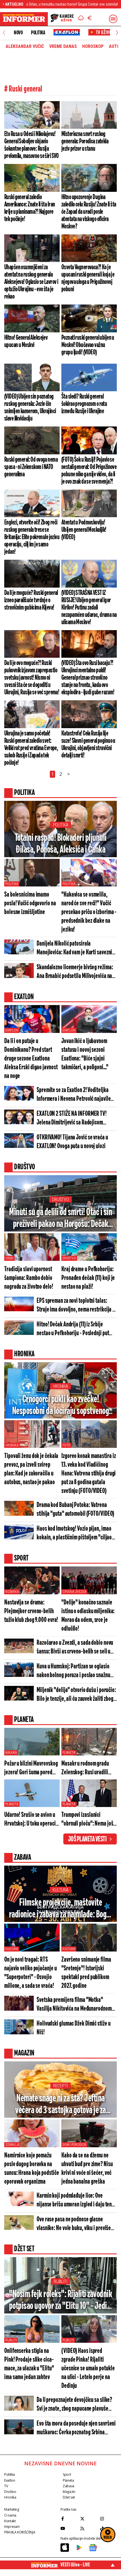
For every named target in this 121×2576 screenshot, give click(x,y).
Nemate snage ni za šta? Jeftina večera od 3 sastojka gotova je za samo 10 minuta (60, 2105)
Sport (67, 2474)
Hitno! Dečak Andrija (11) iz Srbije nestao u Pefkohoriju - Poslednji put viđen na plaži (73, 1329)
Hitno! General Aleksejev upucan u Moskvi (26, 341)
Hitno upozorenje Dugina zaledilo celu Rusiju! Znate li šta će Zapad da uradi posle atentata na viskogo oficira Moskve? (89, 212)
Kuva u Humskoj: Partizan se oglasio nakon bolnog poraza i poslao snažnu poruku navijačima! (73, 1671)
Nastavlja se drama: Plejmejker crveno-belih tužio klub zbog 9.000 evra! (31, 1611)
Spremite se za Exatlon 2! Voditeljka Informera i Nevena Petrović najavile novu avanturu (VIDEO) (74, 1095)
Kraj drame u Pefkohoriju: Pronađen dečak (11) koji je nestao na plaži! (88, 1278)
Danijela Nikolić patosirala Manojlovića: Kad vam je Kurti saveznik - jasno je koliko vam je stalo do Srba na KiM (76, 949)
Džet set (69, 2497)
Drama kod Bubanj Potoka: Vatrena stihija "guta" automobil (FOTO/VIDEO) (75, 1510)
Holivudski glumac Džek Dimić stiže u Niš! (73, 2028)
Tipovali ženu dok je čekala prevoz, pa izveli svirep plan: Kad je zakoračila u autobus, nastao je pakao (31, 1469)
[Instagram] (108, 2519)
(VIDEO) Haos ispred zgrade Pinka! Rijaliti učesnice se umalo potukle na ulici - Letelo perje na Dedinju (88, 2369)
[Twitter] (89, 2519)
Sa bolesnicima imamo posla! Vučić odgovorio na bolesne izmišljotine (30, 904)
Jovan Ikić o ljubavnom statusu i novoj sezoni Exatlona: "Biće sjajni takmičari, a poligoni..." (85, 1054)
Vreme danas (63, 46)
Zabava (69, 2486)
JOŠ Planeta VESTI (87, 1839)
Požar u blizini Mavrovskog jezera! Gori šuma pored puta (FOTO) (31, 1769)
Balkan (11, 1753)
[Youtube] (69, 2528)
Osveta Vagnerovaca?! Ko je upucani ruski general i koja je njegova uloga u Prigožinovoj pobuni (88, 278)
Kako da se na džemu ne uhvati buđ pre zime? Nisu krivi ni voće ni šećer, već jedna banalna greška (87, 2169)
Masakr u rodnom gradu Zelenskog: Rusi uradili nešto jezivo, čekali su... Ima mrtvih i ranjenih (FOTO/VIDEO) (85, 1769)
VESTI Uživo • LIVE (75, 2565)
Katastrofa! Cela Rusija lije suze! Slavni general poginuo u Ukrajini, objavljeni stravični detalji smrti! (88, 744)
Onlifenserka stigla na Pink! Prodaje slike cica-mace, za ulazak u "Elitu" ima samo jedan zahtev (29, 2364)
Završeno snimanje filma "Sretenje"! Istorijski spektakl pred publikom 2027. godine (86, 1973)
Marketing (12, 2509)
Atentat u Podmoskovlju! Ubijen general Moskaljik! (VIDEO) (84, 530)
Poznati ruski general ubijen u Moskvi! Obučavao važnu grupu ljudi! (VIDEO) (88, 345)
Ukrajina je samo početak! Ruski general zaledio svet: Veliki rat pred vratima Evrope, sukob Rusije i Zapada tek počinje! (31, 748)
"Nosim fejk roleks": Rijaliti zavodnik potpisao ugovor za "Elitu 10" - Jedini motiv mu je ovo (61, 2301)
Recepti (60, 2086)
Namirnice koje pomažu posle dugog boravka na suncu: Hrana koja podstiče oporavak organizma (32, 2169)
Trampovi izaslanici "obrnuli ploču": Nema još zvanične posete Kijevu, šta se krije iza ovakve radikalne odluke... (89, 1820)
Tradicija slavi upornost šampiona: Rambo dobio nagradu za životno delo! (29, 1278)
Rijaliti (60, 2281)
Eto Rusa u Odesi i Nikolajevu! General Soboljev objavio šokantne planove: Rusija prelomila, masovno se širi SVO (32, 145)
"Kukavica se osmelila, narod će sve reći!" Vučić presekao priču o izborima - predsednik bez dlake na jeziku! (89, 912)
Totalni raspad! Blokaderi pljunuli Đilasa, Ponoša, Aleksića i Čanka (61, 844)
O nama (10, 2515)
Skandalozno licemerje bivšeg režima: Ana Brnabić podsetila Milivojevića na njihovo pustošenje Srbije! (75, 972)
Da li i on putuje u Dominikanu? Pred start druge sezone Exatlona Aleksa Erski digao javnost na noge (31, 1059)
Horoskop (93, 46)
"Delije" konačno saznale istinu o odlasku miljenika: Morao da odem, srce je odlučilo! (88, 1616)
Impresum (12, 2527)
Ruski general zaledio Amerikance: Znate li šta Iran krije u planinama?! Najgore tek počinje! (30, 208)
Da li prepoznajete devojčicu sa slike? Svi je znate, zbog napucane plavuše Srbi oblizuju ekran (74, 2405)
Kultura (60, 1890)
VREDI (9, 1258)
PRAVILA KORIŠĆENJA (20, 2532)
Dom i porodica (74, 2145)
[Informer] (81, 19)
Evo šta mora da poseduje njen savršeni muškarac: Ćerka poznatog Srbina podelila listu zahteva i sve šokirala (76, 2429)
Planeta (69, 1753)
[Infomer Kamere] (62, 19)
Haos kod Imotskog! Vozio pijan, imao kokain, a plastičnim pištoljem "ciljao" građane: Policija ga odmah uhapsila (75, 1534)
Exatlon (12, 1030)
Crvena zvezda (74, 1592)
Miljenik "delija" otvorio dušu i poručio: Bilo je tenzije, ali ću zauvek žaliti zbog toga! (76, 1695)
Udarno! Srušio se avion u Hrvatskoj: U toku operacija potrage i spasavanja (32, 1820)
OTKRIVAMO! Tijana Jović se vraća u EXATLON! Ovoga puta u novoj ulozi (72, 1142)
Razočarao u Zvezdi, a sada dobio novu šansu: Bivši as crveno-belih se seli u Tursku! (75, 1648)
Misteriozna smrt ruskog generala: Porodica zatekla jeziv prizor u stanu (85, 141)
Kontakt (10, 2521)
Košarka (12, 1592)
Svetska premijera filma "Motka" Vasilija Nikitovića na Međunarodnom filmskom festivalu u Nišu (74, 2005)
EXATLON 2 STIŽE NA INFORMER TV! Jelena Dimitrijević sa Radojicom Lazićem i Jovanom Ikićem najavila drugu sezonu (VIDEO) (72, 1119)
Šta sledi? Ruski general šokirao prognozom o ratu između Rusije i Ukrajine (84, 404)
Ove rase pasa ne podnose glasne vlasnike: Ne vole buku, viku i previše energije (74, 2224)
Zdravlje (12, 2145)
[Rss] (89, 2528)
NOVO (18, 33)
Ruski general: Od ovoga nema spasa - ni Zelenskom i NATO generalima (31, 467)
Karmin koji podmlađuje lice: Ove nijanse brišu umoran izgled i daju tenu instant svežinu (75, 2201)
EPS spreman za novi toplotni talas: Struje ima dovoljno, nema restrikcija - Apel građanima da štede (75, 1306)
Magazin (69, 2492)
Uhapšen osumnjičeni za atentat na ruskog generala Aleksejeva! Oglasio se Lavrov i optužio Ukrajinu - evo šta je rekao (31, 282)
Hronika (60, 1386)
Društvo (60, 1200)
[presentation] (4, 33)
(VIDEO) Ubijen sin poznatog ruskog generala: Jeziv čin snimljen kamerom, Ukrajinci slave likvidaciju (30, 408)
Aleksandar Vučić (25, 46)
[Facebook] (69, 2519)
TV (6, 2486)
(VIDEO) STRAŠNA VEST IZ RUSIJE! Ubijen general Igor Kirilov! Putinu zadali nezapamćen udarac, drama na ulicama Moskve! (89, 608)
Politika (38, 33)
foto (66, 1445)
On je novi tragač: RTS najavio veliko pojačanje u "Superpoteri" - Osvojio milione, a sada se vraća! (30, 1973)
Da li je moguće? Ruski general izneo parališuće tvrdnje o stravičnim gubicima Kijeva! (31, 600)
